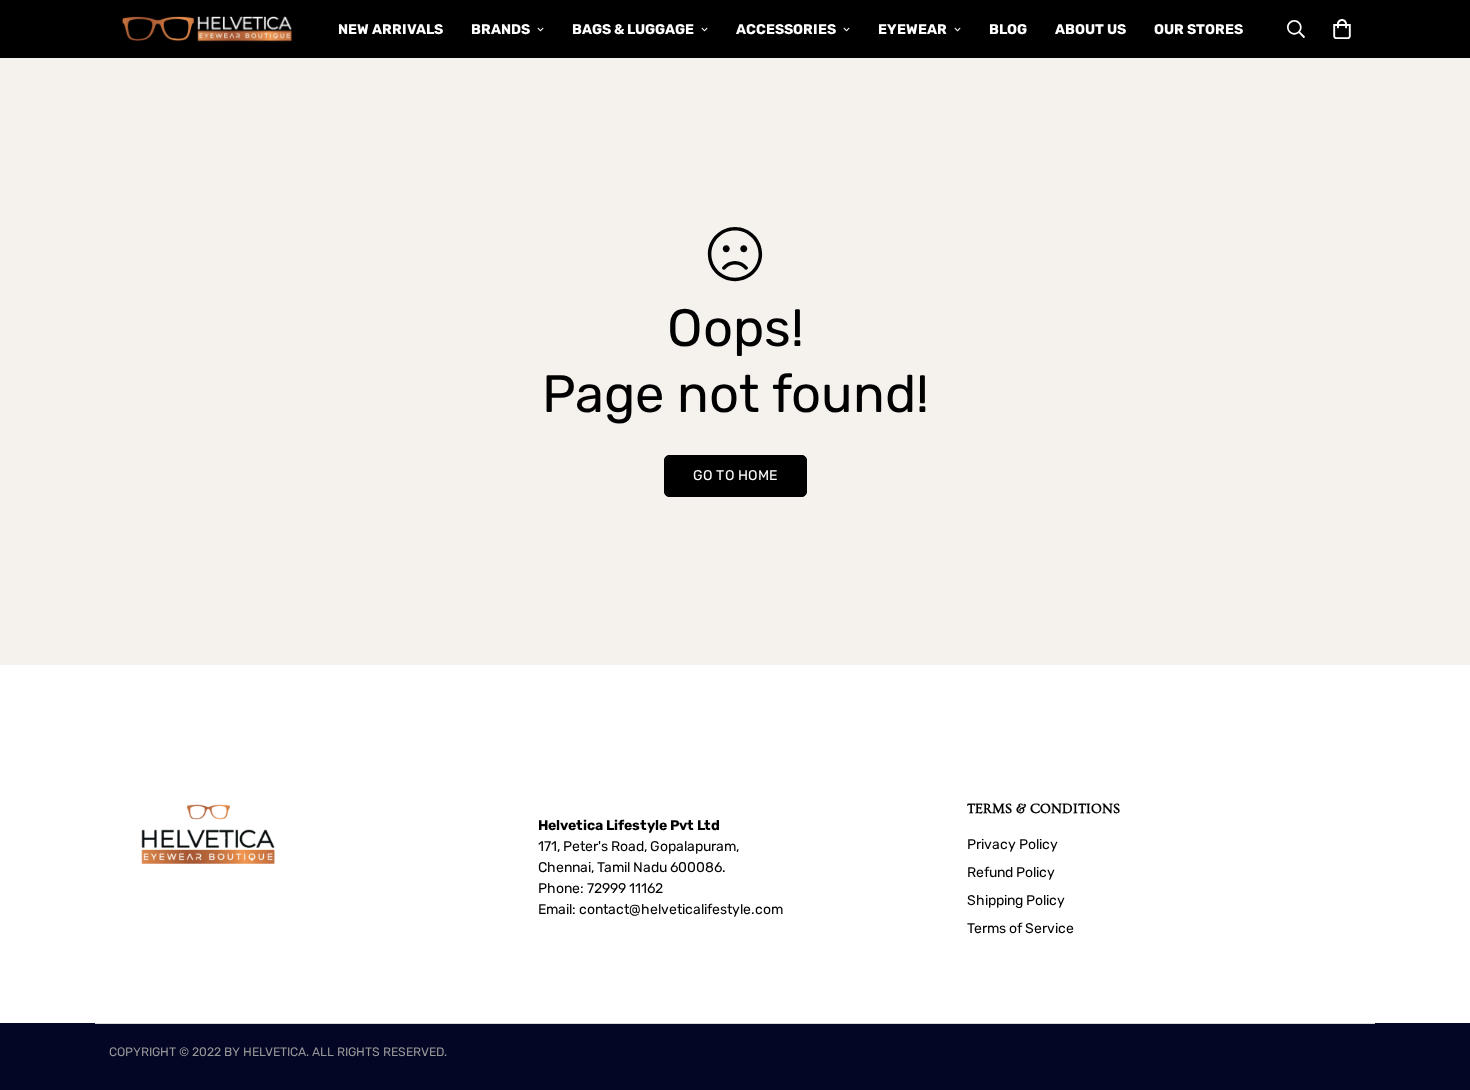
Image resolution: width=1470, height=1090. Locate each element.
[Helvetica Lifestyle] (207, 29)
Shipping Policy (1016, 900)
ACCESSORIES (786, 29)
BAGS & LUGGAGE (633, 29)
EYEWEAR (912, 29)
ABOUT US (1090, 29)
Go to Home (735, 475)
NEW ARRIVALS (390, 29)
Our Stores (1198, 29)
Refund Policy (1011, 872)
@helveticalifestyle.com (706, 909)
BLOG (1008, 29)
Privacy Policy (1012, 844)
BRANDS (500, 29)
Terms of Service (1020, 928)
